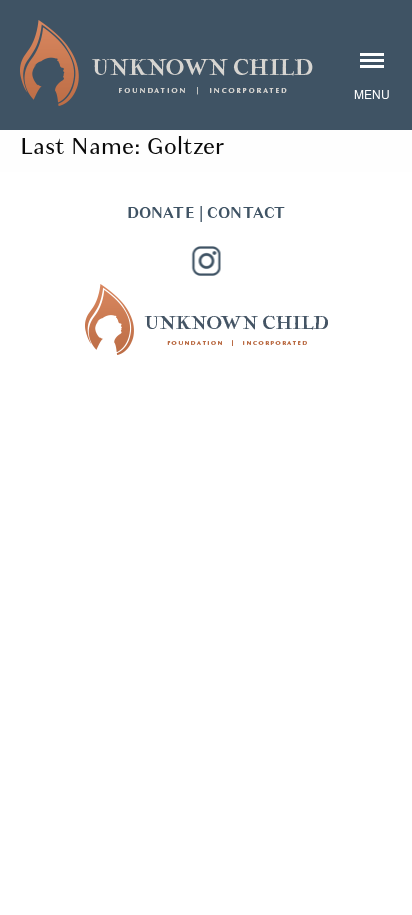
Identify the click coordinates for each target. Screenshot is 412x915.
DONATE (161, 213)
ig (206, 261)
